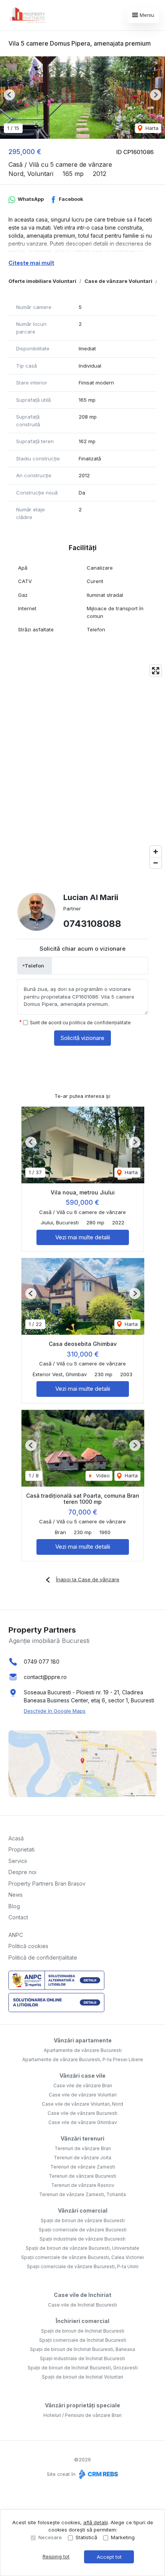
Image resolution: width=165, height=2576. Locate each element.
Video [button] (102, 1475)
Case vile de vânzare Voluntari (83, 2095)
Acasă (16, 1838)
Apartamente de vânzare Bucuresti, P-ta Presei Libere (83, 2059)
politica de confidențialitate (100, 1023)
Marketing (123, 2537)
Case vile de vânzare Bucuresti (82, 2113)
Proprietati (21, 1849)
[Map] (82, 767)
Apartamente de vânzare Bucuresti (83, 2050)
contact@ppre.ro (45, 1677)
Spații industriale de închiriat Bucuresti (82, 2358)
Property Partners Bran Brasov (47, 1884)
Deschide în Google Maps (55, 1711)
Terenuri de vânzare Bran (83, 2148)
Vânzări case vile (82, 2076)
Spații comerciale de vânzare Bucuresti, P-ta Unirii (83, 2266)
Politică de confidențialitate (43, 1957)
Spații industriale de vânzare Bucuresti (82, 2239)
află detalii (96, 2522)
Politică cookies (28, 1946)
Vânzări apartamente (83, 2040)
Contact (18, 1917)
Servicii (18, 1861)
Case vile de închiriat (82, 2295)
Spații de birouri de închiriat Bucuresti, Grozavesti (83, 2368)
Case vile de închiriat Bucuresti (82, 2305)
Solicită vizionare (82, 1038)
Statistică (86, 2537)
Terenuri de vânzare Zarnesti (83, 2167)
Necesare (50, 2537)
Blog (14, 1906)
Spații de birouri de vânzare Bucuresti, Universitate (82, 2248)
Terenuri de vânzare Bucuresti (82, 2176)
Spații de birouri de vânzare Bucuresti (83, 2220)
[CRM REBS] (98, 2474)
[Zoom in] (156, 852)
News (16, 1895)
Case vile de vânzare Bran (83, 2086)
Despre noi (22, 1872)
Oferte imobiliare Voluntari (42, 281)
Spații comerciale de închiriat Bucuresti (83, 2340)
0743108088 (92, 924)
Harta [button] (151, 128)
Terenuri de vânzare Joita (82, 2158)
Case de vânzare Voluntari (118, 281)
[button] (9, 95)
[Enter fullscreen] (156, 671)
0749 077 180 (42, 1662)
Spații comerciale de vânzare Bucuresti (83, 2230)
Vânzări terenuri (82, 2138)
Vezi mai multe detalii (83, 1237)
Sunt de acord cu (80, 1023)
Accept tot (109, 2557)
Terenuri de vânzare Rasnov (83, 2185)
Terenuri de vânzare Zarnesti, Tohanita (82, 2194)
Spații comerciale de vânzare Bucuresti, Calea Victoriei (82, 2257)
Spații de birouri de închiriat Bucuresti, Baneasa (82, 2349)
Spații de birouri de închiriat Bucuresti (83, 2331)
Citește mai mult (31, 263)
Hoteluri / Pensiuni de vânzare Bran (82, 2415)
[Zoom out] (156, 863)
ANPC (16, 1935)
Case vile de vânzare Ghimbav (83, 2122)
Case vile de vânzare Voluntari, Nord (82, 2104)
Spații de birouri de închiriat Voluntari (82, 2377)
